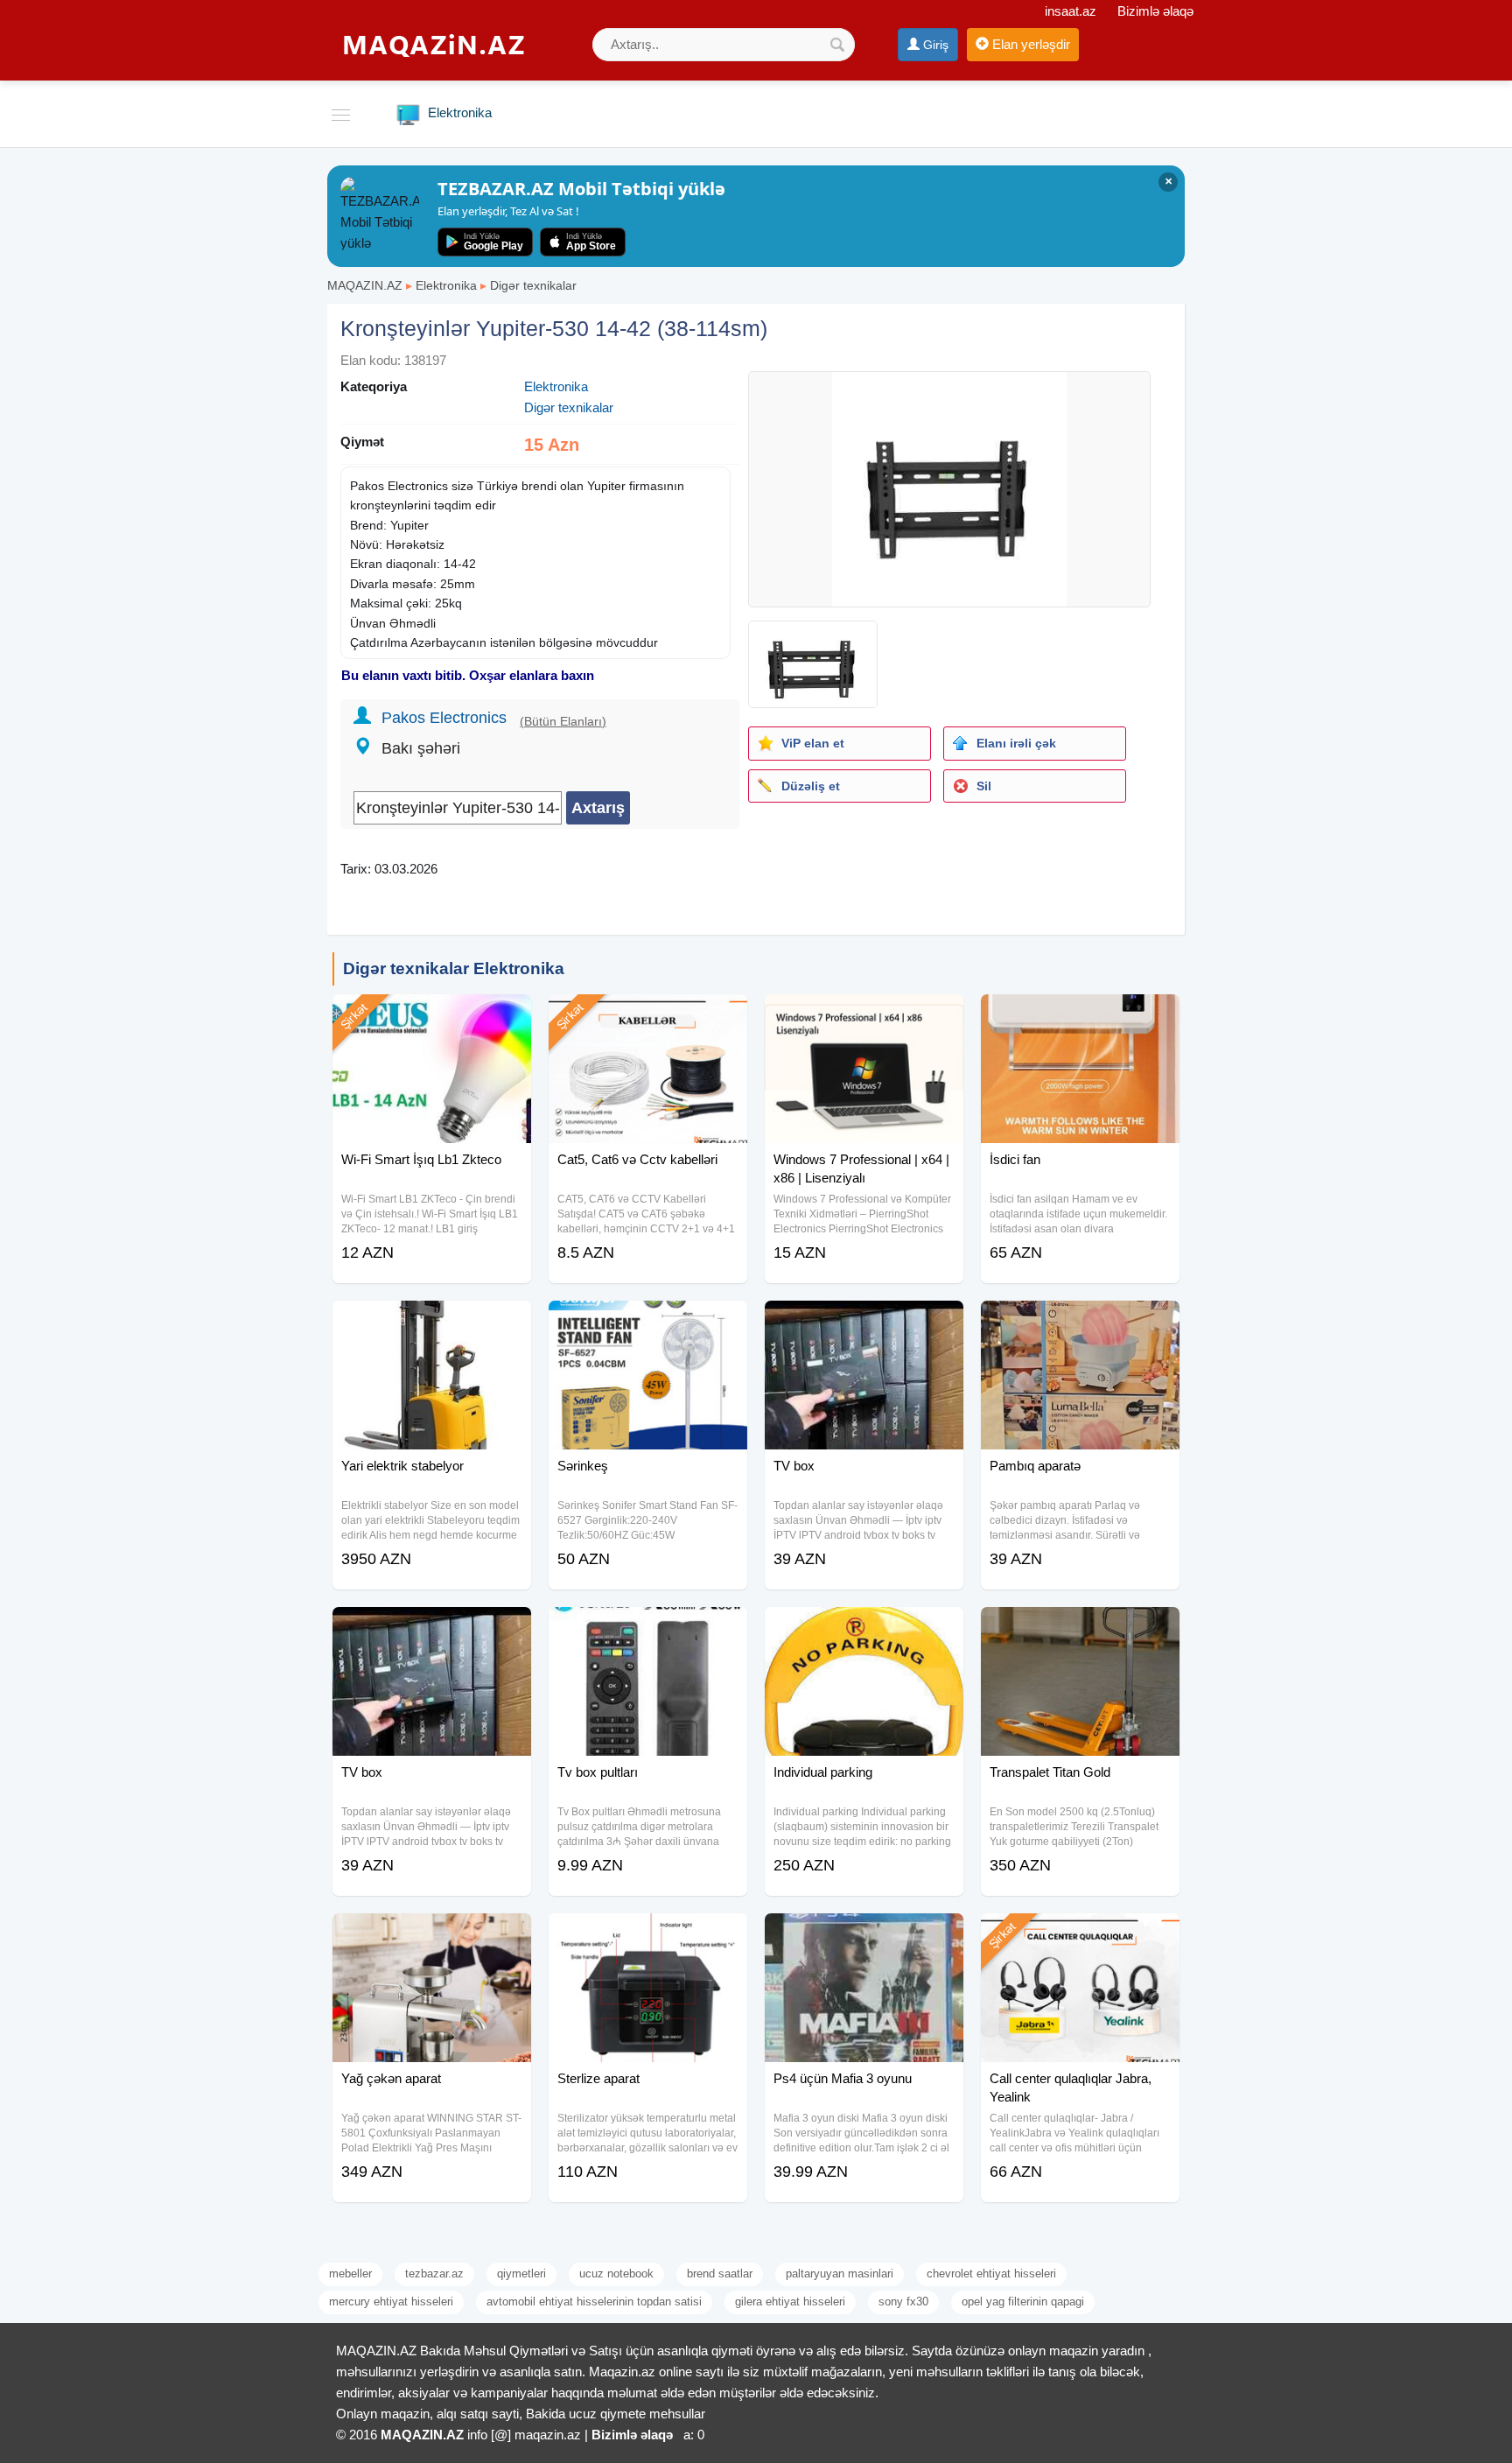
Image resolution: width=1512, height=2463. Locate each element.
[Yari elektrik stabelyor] (432, 1323)
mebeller (350, 2274)
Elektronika (446, 285)
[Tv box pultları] (648, 1629)
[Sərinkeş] (648, 1323)
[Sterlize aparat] (648, 1935)
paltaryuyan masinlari (840, 2274)
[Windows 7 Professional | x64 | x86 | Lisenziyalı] (864, 1016)
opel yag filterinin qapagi (1023, 2302)
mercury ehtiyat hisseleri (391, 2302)
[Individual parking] (864, 1629)
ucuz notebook (616, 2274)
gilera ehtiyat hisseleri (790, 2302)
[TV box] (864, 1323)
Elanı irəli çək (1016, 743)
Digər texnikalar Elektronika (454, 968)
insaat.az (1071, 11)
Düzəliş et (811, 786)
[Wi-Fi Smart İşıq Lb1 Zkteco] (432, 1016)
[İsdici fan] (1080, 1016)
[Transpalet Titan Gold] (1080, 1629)
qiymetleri (521, 2274)
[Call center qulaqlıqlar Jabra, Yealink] (1080, 1935)
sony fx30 (903, 2302)
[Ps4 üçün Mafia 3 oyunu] (864, 1935)
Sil (984, 786)
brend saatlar (720, 2274)
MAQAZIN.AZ (365, 285)
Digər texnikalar (533, 285)
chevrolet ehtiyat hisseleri (991, 2274)
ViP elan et (813, 743)
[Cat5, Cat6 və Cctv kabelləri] (648, 1016)
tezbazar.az (434, 2274)
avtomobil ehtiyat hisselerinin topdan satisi (594, 2302)
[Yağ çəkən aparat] (432, 1935)
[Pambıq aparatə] (1080, 1323)
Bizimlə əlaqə (1155, 11)
